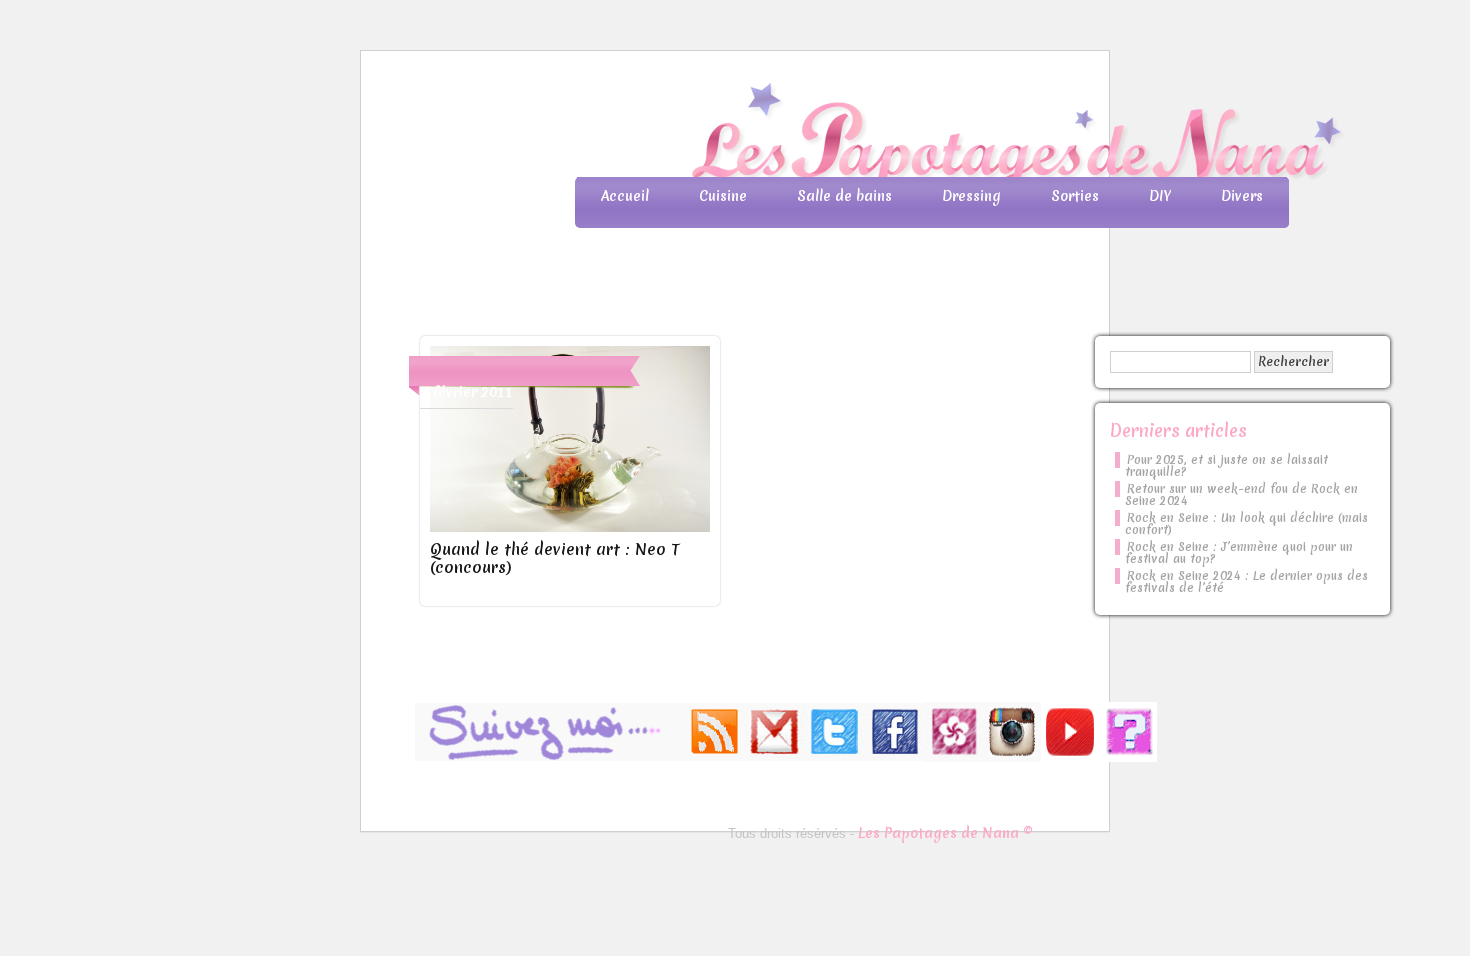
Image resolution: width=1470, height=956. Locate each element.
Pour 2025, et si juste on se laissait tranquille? (1226, 466)
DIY (1160, 196)
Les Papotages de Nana (867, 135)
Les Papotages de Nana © (945, 833)
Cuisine (723, 196)
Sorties (1075, 196)
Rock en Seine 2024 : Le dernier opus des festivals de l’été (1246, 582)
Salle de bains (844, 196)
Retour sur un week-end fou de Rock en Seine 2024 (1241, 495)
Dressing (971, 196)
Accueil (625, 196)
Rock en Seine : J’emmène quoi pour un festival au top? (1239, 553)
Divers (1242, 196)
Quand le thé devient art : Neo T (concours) (555, 558)
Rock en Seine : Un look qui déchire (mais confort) (1246, 524)
